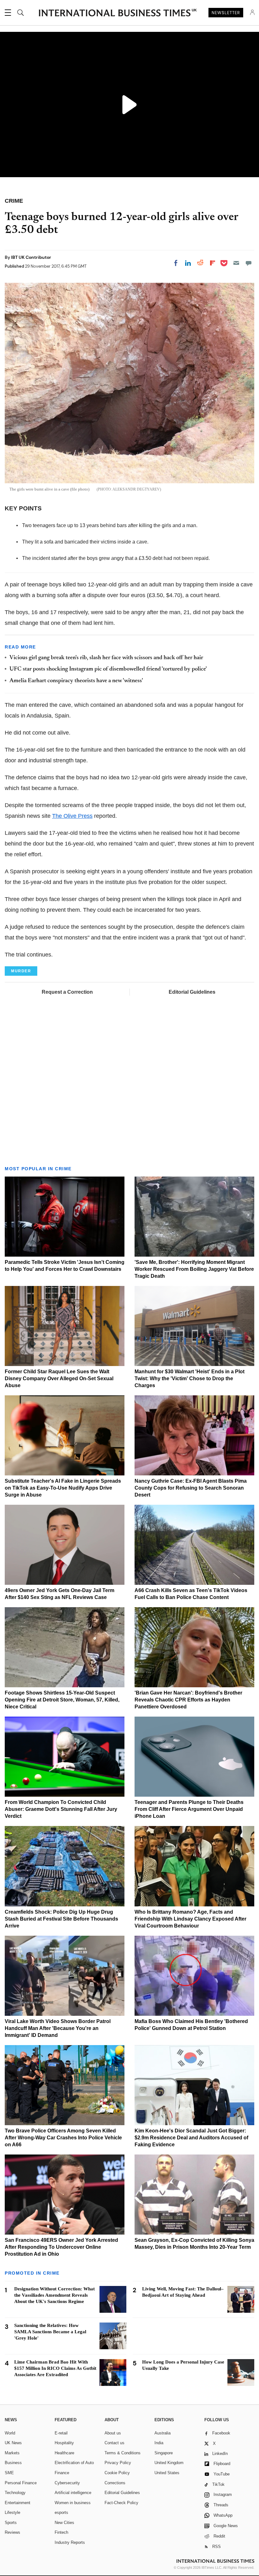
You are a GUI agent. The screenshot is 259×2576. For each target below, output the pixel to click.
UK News (13, 2443)
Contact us (114, 2443)
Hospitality (64, 2443)
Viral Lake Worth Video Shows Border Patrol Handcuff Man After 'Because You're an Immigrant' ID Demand (58, 2028)
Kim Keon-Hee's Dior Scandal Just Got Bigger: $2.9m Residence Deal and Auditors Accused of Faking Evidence (191, 2138)
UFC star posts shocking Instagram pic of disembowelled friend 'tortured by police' (108, 669)
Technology (15, 2493)
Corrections (115, 2483)
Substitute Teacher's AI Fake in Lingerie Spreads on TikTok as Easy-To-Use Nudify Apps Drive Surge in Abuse (63, 1488)
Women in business (73, 2503)
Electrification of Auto (74, 2463)
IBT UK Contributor (31, 257)
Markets (12, 2453)
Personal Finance (21, 2483)
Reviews (12, 2532)
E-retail (61, 2433)
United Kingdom (169, 2463)
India (159, 2443)
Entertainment (18, 2503)
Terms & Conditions (123, 2453)
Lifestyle (12, 2512)
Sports (11, 2523)
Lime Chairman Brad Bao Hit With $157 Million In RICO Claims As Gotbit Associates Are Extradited (55, 2368)
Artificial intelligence (73, 2493)
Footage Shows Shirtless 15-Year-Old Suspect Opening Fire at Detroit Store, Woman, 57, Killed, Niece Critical (62, 1700)
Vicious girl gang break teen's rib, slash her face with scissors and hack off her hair (106, 658)
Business (13, 2463)
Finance (62, 2473)
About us (113, 2433)
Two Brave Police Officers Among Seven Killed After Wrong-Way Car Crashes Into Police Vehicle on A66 (63, 2138)
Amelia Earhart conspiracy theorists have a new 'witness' (76, 681)
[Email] (236, 263)
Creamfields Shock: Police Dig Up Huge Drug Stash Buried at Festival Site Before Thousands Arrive (61, 1919)
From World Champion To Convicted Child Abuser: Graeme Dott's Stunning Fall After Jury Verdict (61, 1809)
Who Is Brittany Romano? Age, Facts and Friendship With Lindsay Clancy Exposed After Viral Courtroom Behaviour (190, 1919)
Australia (163, 2433)
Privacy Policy (118, 2463)
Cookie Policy (117, 2473)
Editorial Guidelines (192, 992)
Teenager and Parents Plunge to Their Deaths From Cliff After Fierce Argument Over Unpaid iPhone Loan (189, 1809)
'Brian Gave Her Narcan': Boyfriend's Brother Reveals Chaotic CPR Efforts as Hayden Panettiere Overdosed (188, 1700)
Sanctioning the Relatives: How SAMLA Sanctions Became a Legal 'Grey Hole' (50, 2332)
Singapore (164, 2453)
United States (167, 2473)
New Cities (64, 2523)
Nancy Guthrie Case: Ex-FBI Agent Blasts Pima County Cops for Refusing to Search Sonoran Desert (191, 1488)
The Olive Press (72, 816)
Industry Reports (70, 2542)
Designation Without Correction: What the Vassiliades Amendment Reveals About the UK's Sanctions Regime (54, 2295)
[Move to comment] (249, 263)
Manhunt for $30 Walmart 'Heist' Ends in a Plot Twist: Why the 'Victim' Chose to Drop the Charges (190, 1378)
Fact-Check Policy (121, 2503)
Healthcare (64, 2453)
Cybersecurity (67, 2483)
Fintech (61, 2532)
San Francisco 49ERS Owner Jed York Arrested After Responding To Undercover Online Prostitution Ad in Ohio (61, 2247)
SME (9, 2473)
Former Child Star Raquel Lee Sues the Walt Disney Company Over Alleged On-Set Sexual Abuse (59, 1378)
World (10, 2433)
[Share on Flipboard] (213, 263)
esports (61, 2512)
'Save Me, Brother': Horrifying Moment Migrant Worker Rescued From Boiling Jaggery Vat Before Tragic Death (194, 1269)
